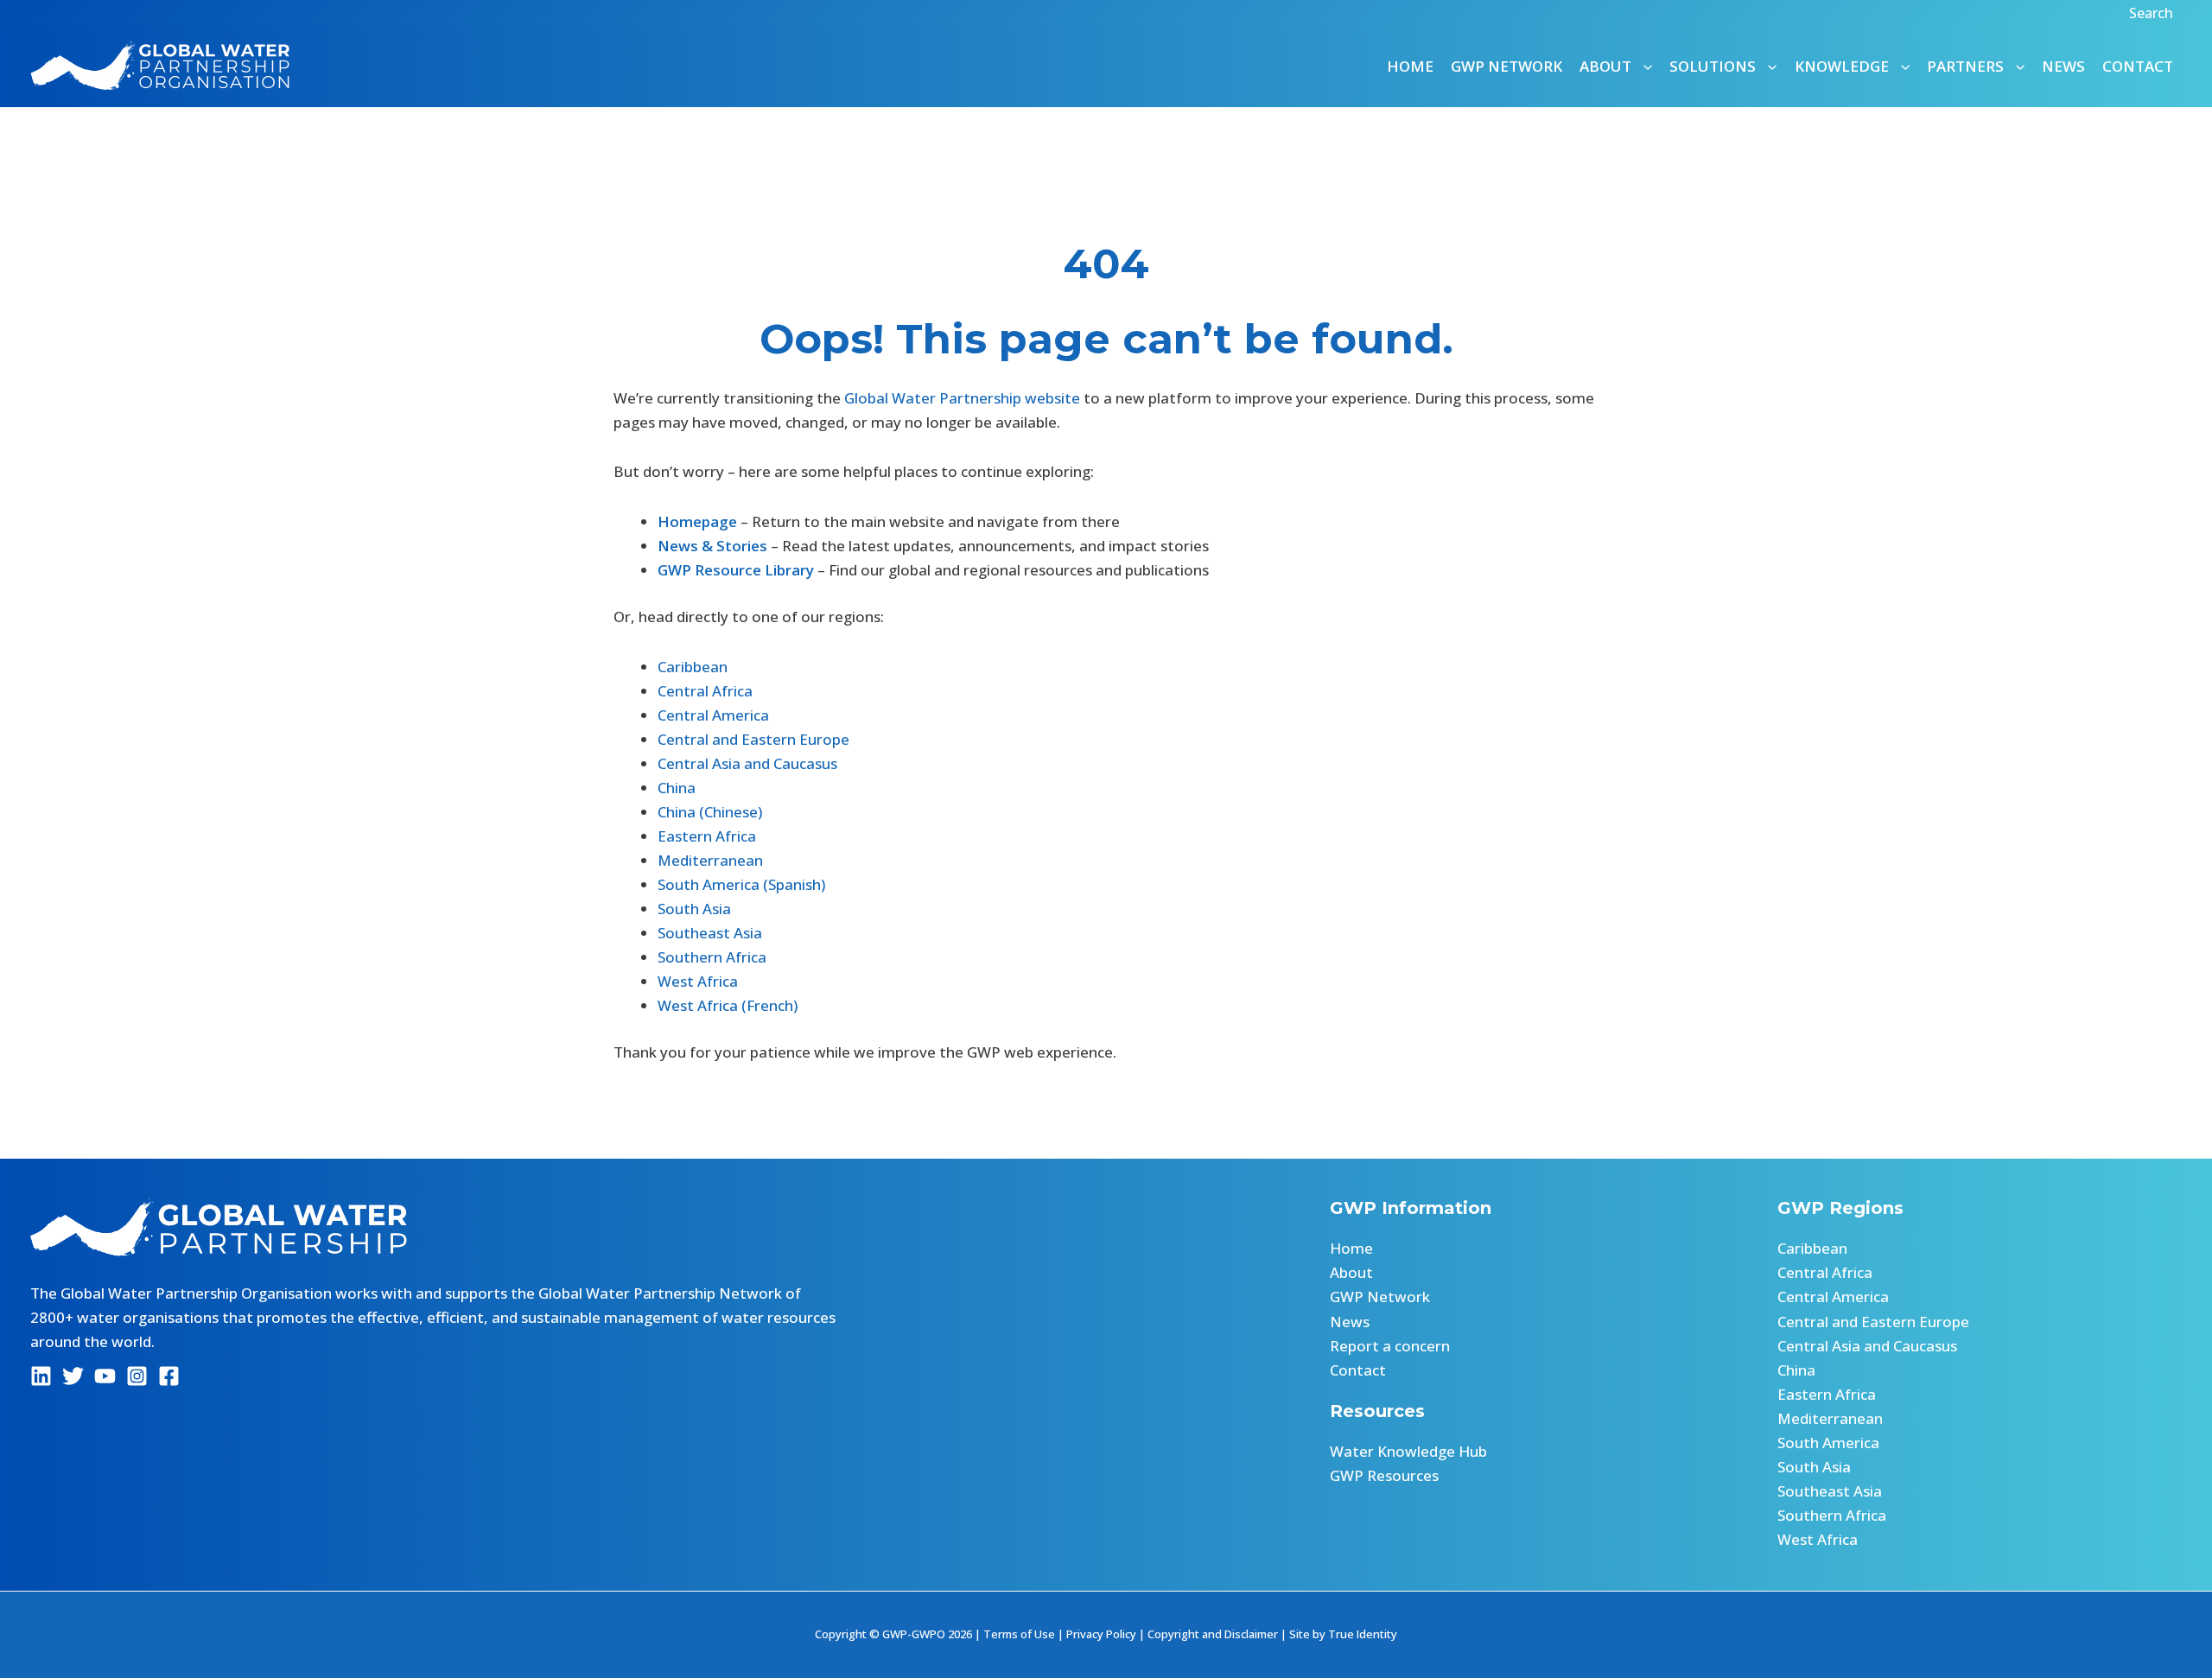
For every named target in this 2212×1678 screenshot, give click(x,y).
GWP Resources (1384, 1475)
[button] (2153, 13)
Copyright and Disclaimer (1213, 1634)
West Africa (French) (728, 1005)
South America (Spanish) (741, 884)
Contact (2138, 66)
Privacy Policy (1101, 1634)
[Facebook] (169, 1376)
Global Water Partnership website (962, 398)
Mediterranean (710, 860)
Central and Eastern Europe (753, 739)
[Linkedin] (41, 1376)
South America (1828, 1443)
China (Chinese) (710, 812)
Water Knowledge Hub (1408, 1451)
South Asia (694, 909)
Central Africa (705, 691)
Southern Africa (712, 957)
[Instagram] (137, 1376)
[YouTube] (105, 1376)
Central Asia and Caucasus (747, 763)
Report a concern (1390, 1346)
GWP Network (1506, 66)
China (677, 788)
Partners (1965, 66)
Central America (713, 715)
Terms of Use (1019, 1634)
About (1351, 1272)
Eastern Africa (707, 836)
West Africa (698, 981)
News (2063, 66)
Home (1410, 66)
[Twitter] (73, 1376)
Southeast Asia (710, 933)
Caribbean (693, 667)
